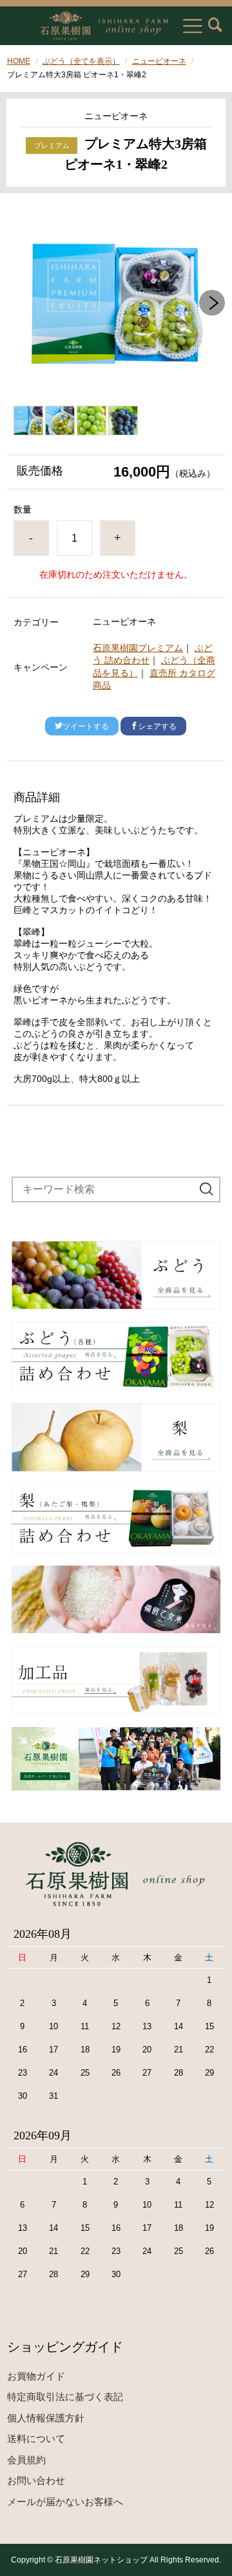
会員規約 (26, 2460)
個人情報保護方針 (46, 2418)
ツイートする (86, 726)
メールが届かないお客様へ (65, 2502)
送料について (36, 2439)
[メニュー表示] (193, 26)
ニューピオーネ (159, 61)
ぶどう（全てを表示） (81, 61)
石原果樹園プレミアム (138, 648)
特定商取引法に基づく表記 (65, 2397)
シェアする (157, 726)
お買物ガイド (36, 2376)
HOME (19, 61)
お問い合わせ (36, 2480)
